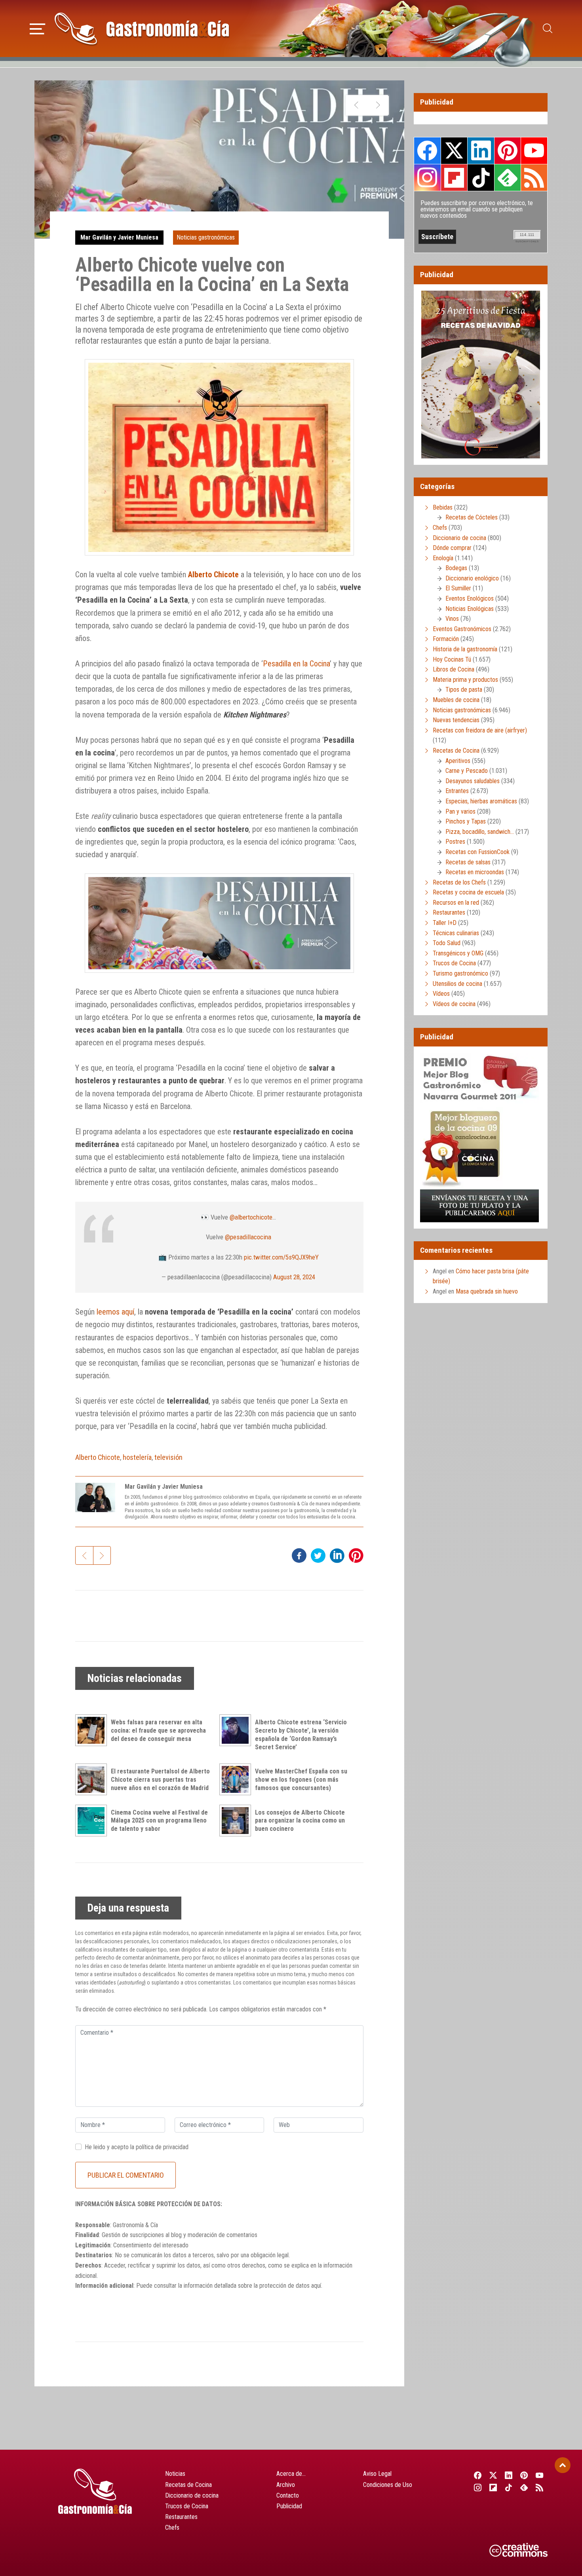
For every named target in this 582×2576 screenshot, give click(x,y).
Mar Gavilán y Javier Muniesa (119, 237)
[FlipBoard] (493, 2488)
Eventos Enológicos (470, 598)
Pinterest (508, 150)
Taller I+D (445, 923)
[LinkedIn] (509, 2475)
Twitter (454, 150)
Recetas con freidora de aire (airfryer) (480, 730)
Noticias (175, 2474)
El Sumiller (458, 588)
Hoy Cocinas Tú (452, 659)
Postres (455, 842)
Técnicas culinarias (456, 933)
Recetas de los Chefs (459, 882)
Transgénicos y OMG (458, 953)
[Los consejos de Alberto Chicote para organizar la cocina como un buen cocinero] (237, 1821)
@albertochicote (251, 1217)
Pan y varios (460, 811)
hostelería (137, 1457)
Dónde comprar (452, 548)
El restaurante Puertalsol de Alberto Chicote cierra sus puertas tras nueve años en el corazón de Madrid (160, 1780)
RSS (534, 177)
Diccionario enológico (472, 578)
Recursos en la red (456, 903)
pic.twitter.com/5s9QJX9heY (281, 1257)
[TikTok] (509, 2488)
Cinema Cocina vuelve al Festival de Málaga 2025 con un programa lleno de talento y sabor (159, 1821)
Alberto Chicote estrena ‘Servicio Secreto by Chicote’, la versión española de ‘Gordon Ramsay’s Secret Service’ (301, 1734)
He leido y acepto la (137, 2147)
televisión (168, 1457)
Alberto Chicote (98, 1457)
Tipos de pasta (464, 690)
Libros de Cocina (454, 669)
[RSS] (540, 2488)
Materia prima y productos (465, 680)
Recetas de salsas (468, 862)
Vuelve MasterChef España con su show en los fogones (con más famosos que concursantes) (301, 1780)
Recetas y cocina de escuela (468, 892)
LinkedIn (481, 150)
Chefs (440, 528)
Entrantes (457, 791)
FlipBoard (454, 177)
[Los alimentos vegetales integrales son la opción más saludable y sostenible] (357, 105)
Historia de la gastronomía (465, 649)
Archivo (286, 2485)
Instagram (427, 178)
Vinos (452, 619)
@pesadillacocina (248, 1237)
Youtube (534, 150)
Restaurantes (449, 912)
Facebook (427, 151)
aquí (316, 2286)
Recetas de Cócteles (472, 517)
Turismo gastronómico (460, 973)
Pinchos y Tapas (466, 821)
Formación (446, 639)
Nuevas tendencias (456, 720)
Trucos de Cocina (454, 963)
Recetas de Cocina (456, 751)
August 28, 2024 (294, 1277)
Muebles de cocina (456, 700)
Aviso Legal (377, 2474)
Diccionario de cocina (459, 538)
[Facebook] (478, 2475)
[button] (37, 28)
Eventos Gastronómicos (462, 629)
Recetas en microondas (475, 872)
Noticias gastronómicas (206, 237)
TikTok (481, 177)
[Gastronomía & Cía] (142, 29)
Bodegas (456, 568)
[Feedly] (524, 2488)
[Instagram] (478, 2488)
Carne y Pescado (467, 771)
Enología (443, 558)
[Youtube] (540, 2475)
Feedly (508, 177)
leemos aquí (115, 1312)
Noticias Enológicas (470, 609)
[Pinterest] (524, 2475)
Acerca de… (291, 2474)
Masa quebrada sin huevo (487, 1291)
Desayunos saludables (473, 781)
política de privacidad (162, 2147)
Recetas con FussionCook (477, 852)
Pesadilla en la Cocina (296, 664)
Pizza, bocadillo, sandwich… (480, 832)
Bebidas (443, 507)
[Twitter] (493, 2475)
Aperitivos (458, 761)
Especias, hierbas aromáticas (481, 801)
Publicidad (289, 2506)
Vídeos (441, 994)
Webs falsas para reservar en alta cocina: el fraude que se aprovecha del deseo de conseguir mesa (158, 1730)
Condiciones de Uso (388, 2485)
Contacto (288, 2495)
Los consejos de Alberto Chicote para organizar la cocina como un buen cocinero (300, 1821)
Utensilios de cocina (457, 984)
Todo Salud (447, 943)
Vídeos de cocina (454, 1004)
